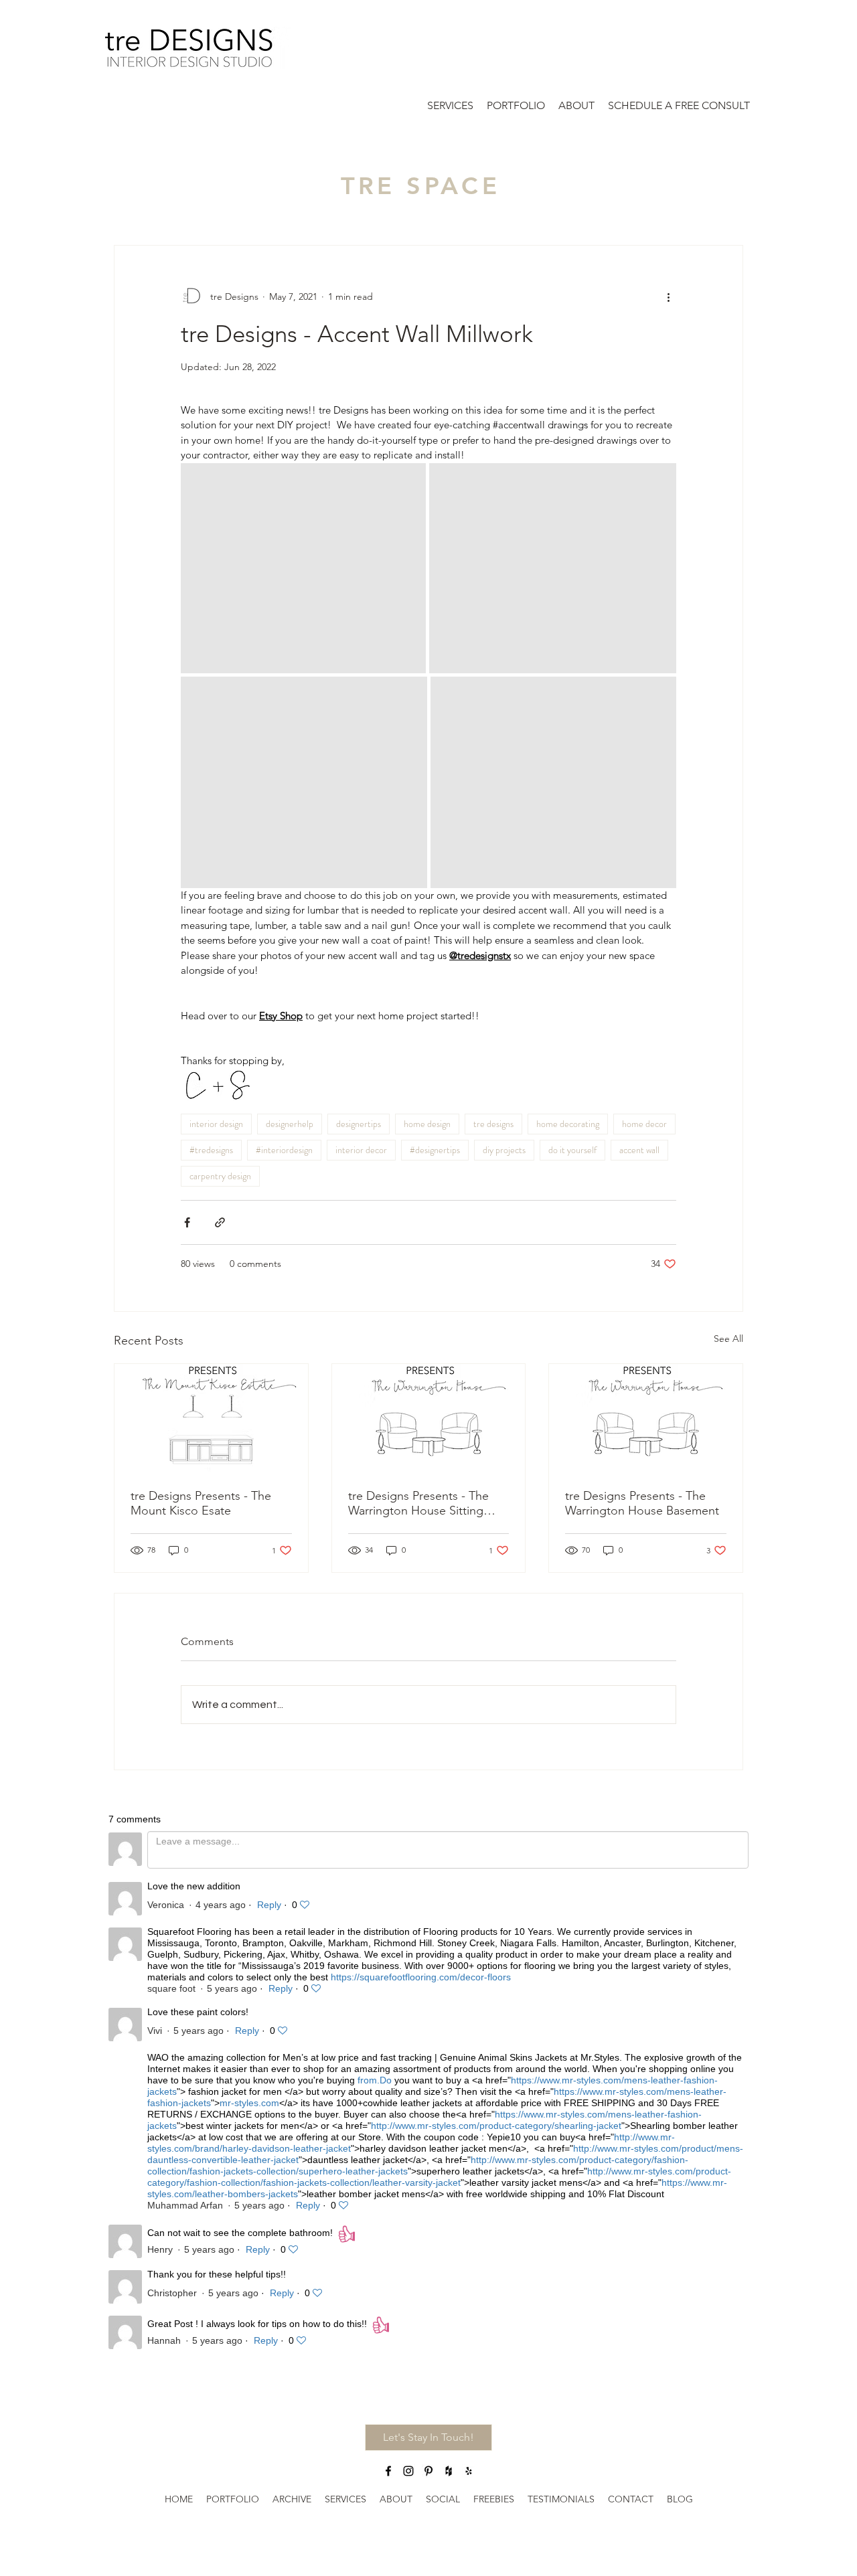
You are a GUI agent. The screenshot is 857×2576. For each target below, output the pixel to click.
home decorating (568, 1124)
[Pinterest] (428, 2471)
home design (427, 1124)
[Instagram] (408, 2471)
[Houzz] (449, 2471)
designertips (359, 1124)
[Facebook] (388, 2471)
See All (728, 1339)
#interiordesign (284, 1150)
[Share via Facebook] (187, 1222)
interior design (216, 1124)
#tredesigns (211, 1150)
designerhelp (290, 1124)
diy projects (504, 1150)
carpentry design (220, 1176)
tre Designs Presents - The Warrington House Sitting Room (418, 1503)
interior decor (361, 1150)
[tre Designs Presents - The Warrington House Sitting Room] (429, 1418)
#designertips (435, 1150)
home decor (644, 1124)
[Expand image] (303, 568)
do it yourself (572, 1150)
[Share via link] (220, 1222)
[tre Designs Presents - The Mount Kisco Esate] (211, 1418)
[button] (428, 2437)
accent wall (639, 1150)
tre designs (493, 1124)
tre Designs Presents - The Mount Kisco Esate (201, 1503)
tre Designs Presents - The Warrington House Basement (642, 1503)
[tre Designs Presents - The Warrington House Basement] (646, 1418)
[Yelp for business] (469, 2471)
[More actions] (668, 296)
